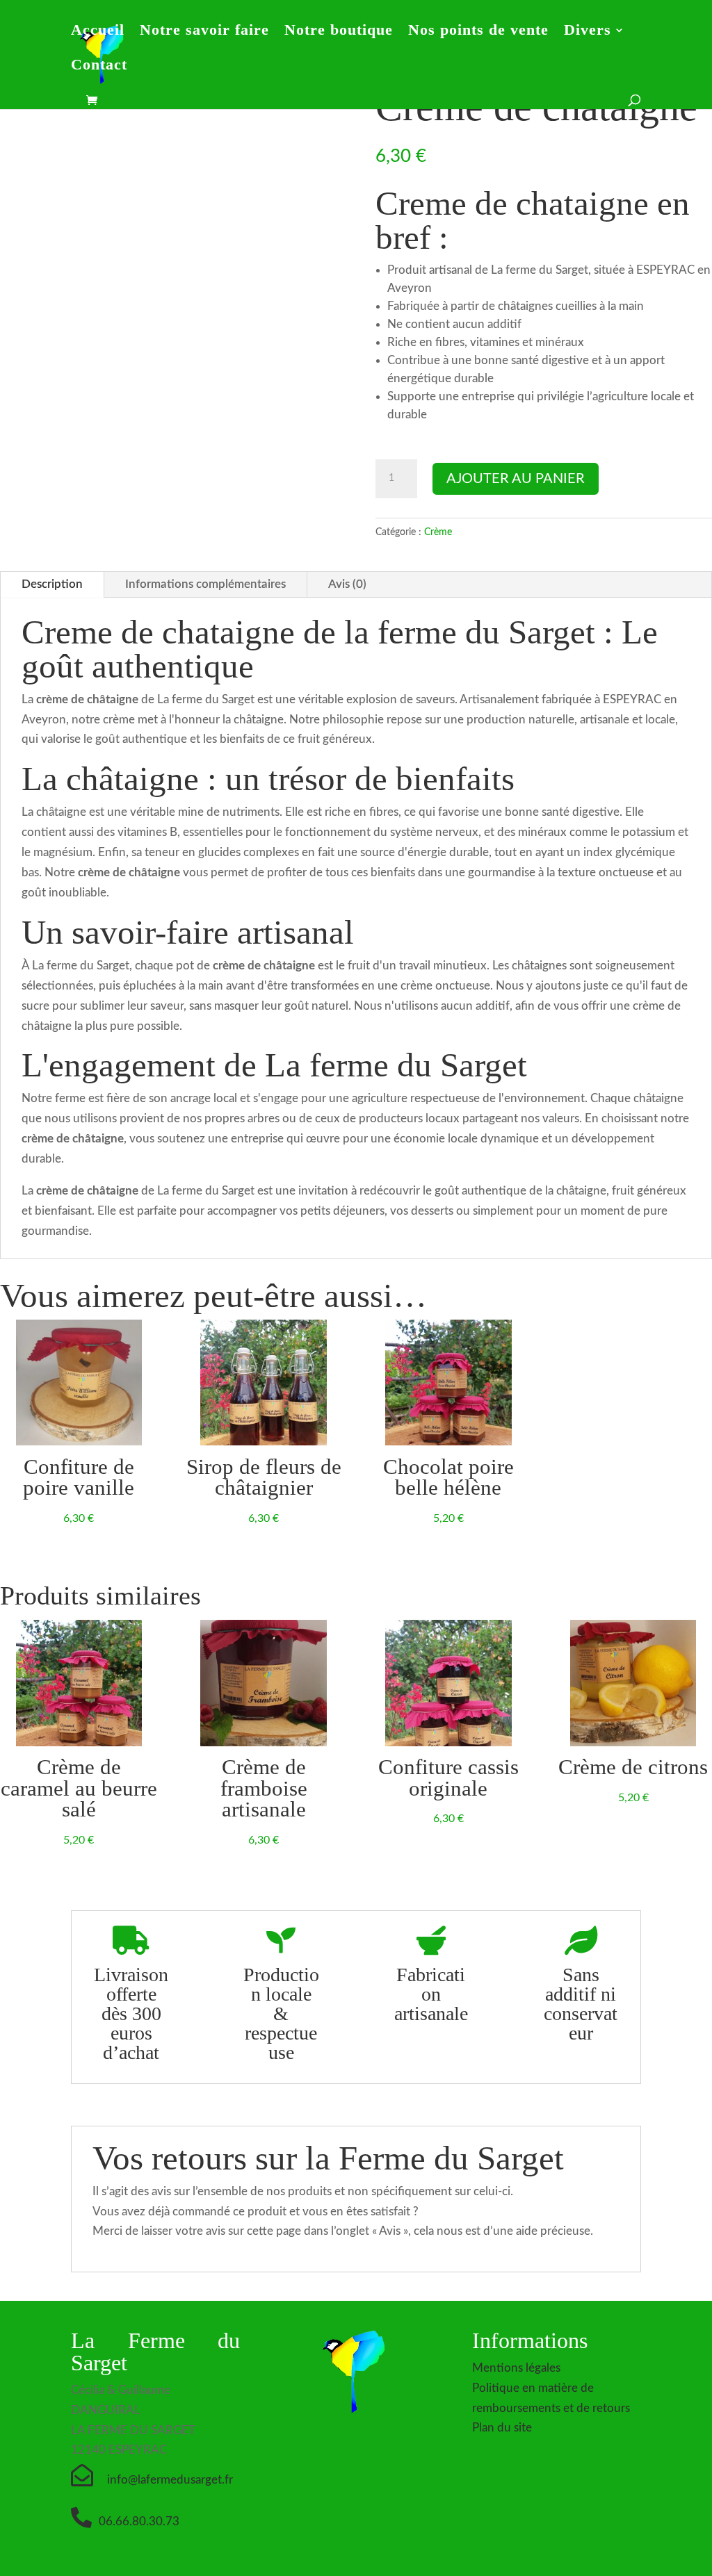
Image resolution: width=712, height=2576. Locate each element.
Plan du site (502, 2428)
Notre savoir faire (204, 32)
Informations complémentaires (205, 584)
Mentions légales (516, 2368)
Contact (99, 66)
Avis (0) (347, 584)
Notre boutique (339, 32)
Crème (438, 532)
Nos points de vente (478, 32)
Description (52, 584)
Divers (588, 32)
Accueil (98, 32)
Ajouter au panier (516, 479)
